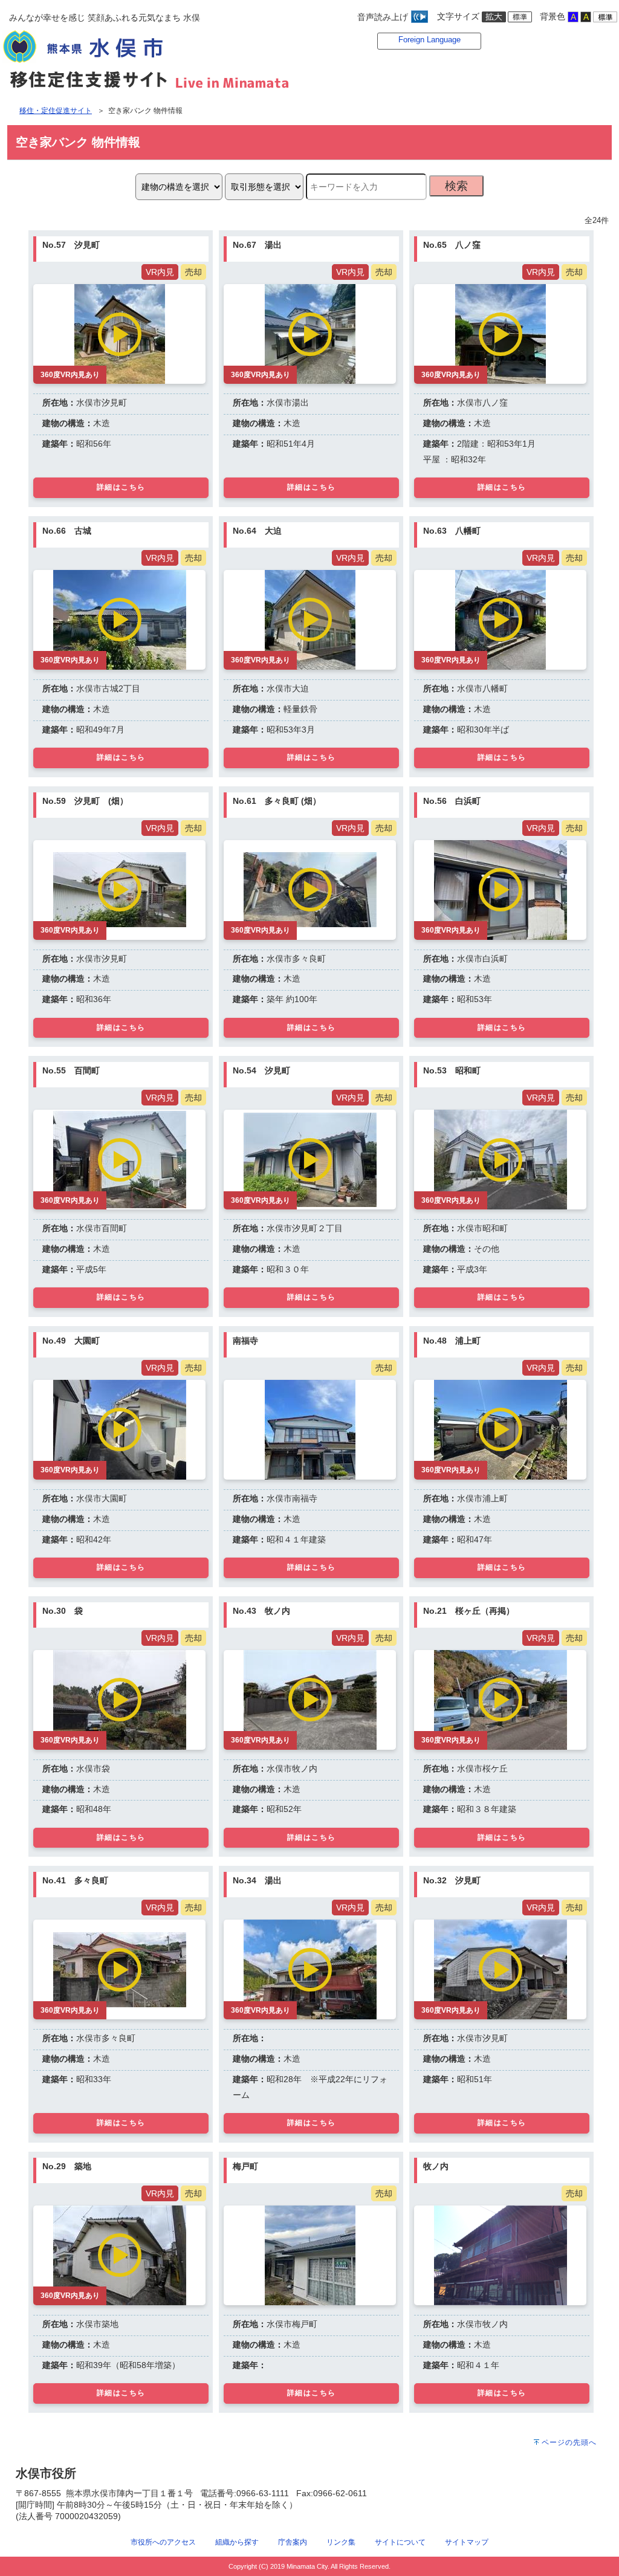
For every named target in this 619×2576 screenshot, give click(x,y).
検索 (456, 186)
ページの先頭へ (569, 2442)
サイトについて (400, 2542)
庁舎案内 (293, 2542)
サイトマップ (467, 2542)
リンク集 (341, 2542)
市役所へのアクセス (163, 2542)
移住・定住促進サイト (56, 111)
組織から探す (237, 2542)
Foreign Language (429, 40)
